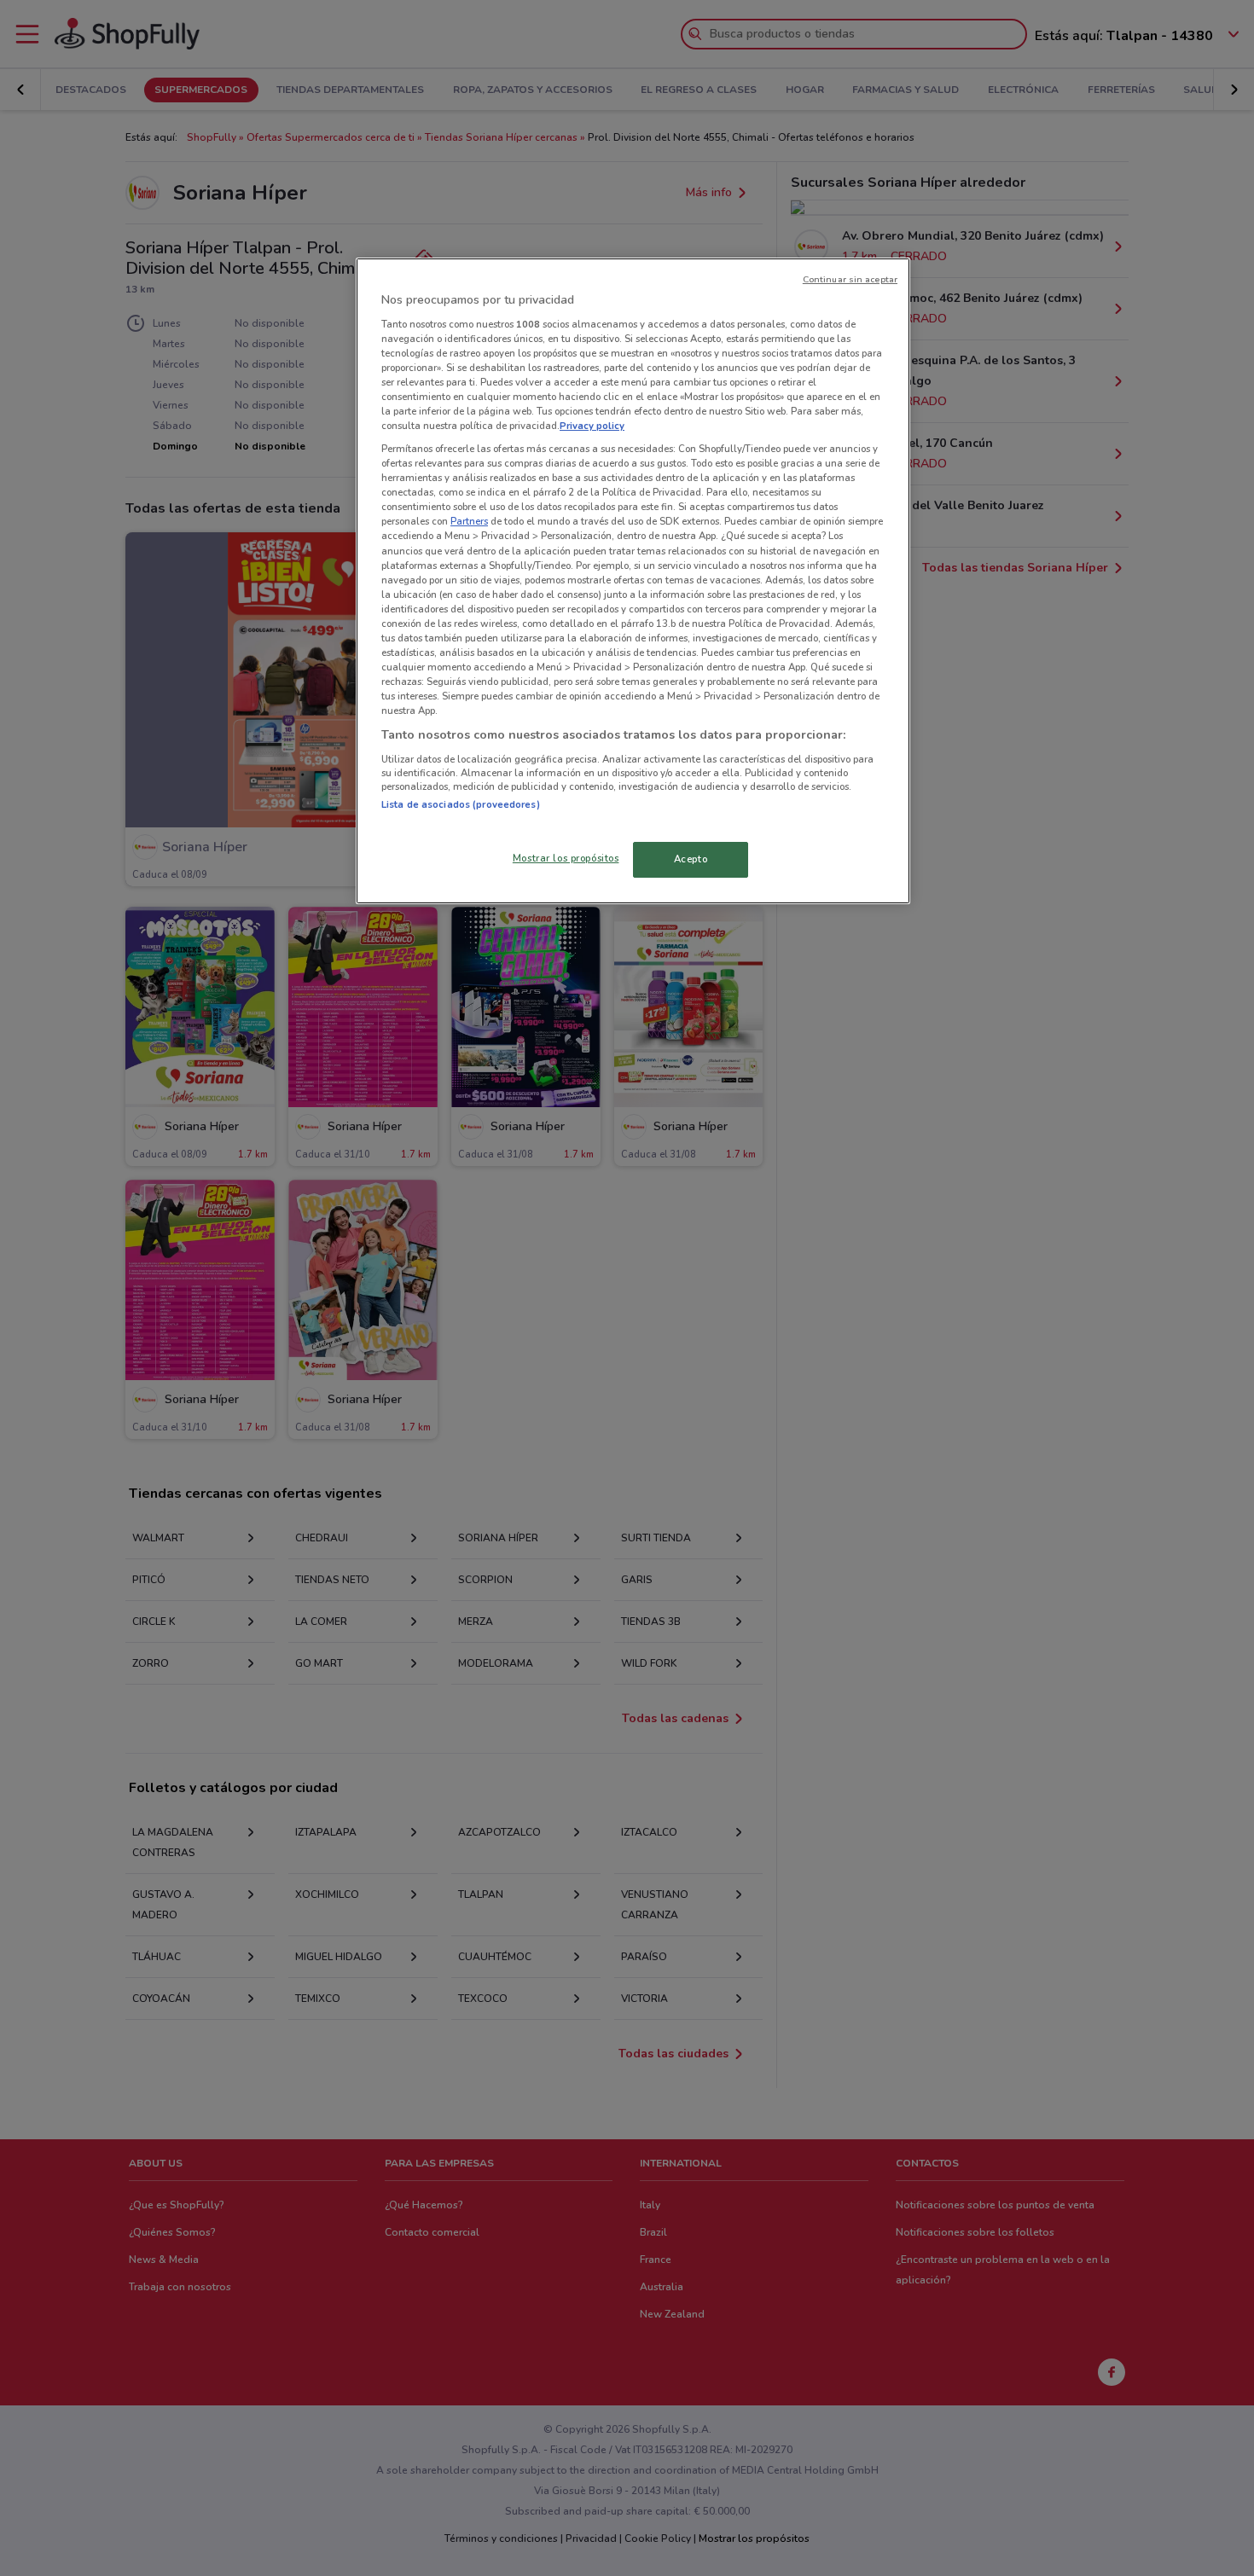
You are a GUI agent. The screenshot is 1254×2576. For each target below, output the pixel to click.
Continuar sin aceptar (850, 279)
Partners (469, 521)
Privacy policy (592, 426)
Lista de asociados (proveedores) (461, 804)
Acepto (691, 859)
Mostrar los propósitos (566, 858)
